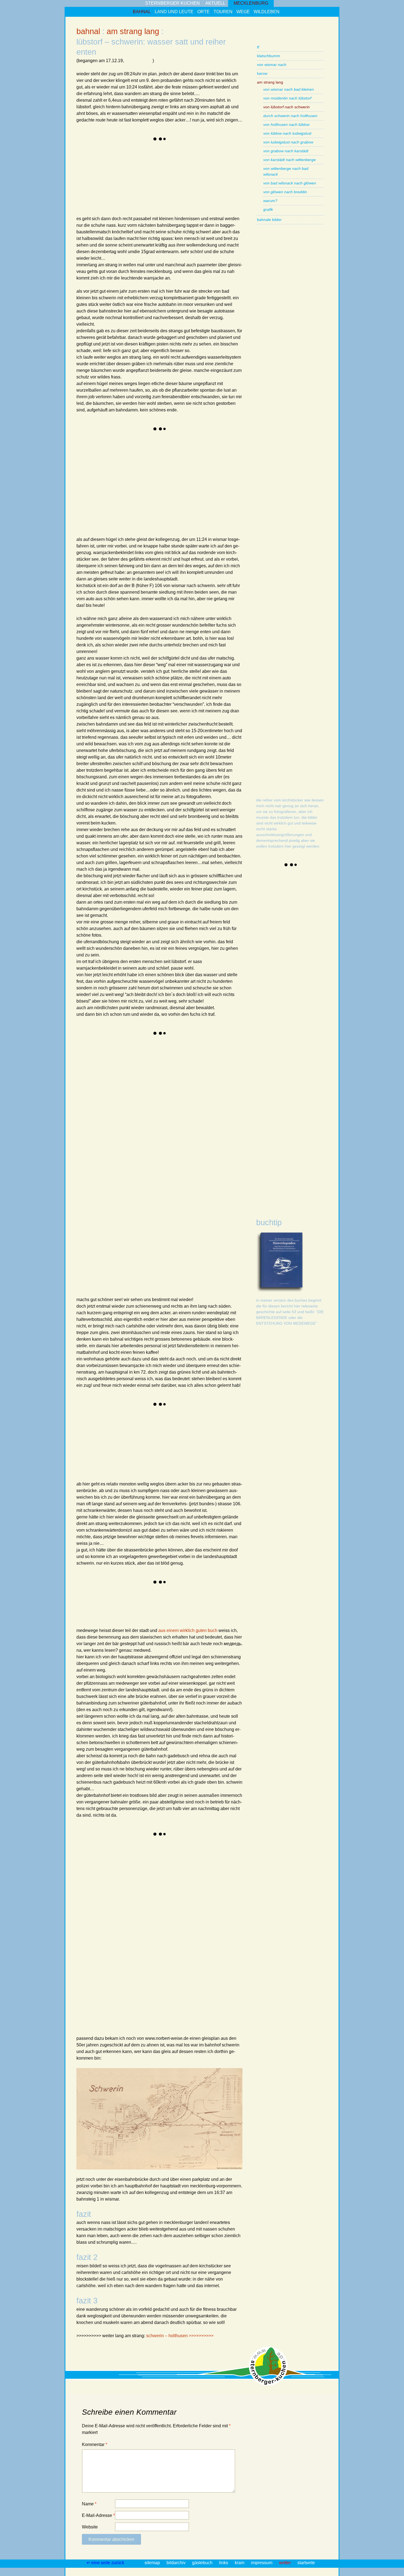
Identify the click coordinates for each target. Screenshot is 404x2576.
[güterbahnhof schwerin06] (222, 2014)
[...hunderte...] (97, 1151)
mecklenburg (251, 3)
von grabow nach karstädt (286, 151)
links (224, 2563)
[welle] (97, 1244)
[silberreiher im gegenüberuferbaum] (139, 1120)
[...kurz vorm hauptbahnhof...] (180, 1921)
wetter (285, 2563)
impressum (262, 2563)
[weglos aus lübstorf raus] (97, 194)
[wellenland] (222, 453)
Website (90, 2527)
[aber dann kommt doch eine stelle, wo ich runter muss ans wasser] (97, 1120)
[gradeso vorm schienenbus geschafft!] (139, 1983)
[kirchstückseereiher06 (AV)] (277, 1100)
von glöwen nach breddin (285, 192)
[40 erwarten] (180, 1889)
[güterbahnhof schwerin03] (97, 2014)
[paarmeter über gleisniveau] (180, 453)
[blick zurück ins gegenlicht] (222, 1213)
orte (204, 12)
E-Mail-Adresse (98, 2515)
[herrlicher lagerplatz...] (180, 1120)
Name (89, 2504)
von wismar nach (272, 65)
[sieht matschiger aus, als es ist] (180, 194)
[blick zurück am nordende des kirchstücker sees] (97, 1275)
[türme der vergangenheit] (180, 2014)
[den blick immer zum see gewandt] (180, 1089)
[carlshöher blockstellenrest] (222, 1460)
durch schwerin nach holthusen (290, 116)
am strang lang (133, 31)
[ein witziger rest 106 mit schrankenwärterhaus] (180, 1606)
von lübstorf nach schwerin (287, 107)
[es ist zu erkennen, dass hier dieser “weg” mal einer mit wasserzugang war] (222, 1057)
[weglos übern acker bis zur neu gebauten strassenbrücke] (97, 1606)
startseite (306, 2563)
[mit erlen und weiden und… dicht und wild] (222, 1089)
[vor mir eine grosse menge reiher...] (180, 1213)
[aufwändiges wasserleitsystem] (139, 515)
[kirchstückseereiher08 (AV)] (277, 1183)
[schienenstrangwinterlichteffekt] (139, 453)
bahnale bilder (269, 220)
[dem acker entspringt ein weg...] (222, 1428)
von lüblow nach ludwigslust (287, 133)
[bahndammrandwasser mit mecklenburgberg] (97, 515)
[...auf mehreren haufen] (180, 484)
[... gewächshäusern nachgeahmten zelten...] (222, 1858)
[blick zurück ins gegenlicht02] (139, 1244)
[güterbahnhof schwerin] (180, 1983)
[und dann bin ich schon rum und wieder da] (139, 1275)
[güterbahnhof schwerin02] (222, 1983)
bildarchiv (177, 2563)
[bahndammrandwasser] (222, 484)
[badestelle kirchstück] (97, 1182)
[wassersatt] (139, 163)
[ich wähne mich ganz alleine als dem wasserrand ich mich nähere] (139, 1057)
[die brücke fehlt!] (222, 1952)
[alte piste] (180, 1952)
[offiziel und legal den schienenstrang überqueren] (97, 1858)
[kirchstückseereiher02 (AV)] (277, 934)
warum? (270, 201)
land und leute (174, 12)
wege (243, 12)
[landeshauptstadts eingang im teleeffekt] (222, 1606)
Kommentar (95, 2444)
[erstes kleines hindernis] (222, 163)
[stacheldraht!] (139, 1952)
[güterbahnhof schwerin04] (139, 2014)
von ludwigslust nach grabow (288, 142)
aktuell (215, 3)
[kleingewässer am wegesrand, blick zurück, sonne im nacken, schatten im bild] (97, 453)
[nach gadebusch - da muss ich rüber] (97, 1983)
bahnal (142, 12)
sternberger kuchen (172, 3)
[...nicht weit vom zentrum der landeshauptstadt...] (139, 1921)
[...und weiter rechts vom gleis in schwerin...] (222, 1889)
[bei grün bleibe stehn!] (180, 1460)
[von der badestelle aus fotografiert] (139, 1182)
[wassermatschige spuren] (97, 484)
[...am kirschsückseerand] (139, 1428)
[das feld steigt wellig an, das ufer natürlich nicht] (97, 1089)
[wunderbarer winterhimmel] (180, 1428)
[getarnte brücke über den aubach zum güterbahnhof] (97, 1952)
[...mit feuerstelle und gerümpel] (222, 1120)
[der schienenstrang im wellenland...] (97, 1428)
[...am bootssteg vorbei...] (97, 1213)
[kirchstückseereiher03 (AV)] (277, 976)
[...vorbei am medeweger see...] (97, 1921)
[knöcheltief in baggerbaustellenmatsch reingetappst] (139, 194)
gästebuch (203, 2563)
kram (240, 2563)
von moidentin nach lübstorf (287, 98)
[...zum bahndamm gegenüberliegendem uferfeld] (139, 1213)
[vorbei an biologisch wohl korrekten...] (180, 1858)
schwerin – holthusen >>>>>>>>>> (180, 2336)
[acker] (222, 1244)
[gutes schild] (180, 1182)
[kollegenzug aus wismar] (222, 515)
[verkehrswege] (139, 1606)
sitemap (153, 2563)
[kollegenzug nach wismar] (97, 1057)
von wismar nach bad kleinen (289, 89)
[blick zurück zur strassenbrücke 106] (139, 1858)
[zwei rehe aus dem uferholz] (139, 1089)
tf (258, 47)
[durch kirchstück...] (222, 1182)
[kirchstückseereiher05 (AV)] (277, 1059)
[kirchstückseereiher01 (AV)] (277, 893)
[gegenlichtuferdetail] (180, 1244)
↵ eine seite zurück (106, 2563)
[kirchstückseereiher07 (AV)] (277, 1142)
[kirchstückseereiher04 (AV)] (277, 1017)
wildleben (267, 12)
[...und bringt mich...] (97, 1460)
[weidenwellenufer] (139, 1151)
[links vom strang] (180, 163)
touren (223, 12)
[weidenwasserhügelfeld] (180, 515)
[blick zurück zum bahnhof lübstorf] (97, 163)
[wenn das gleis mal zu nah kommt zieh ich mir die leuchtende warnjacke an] (222, 194)
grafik (268, 209)
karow (262, 73)
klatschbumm (269, 56)
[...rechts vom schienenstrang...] (97, 1889)
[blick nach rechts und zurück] (139, 1460)
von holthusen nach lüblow (286, 124)
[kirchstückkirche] (222, 1151)
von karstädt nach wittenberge (290, 160)
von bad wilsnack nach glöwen (290, 183)
